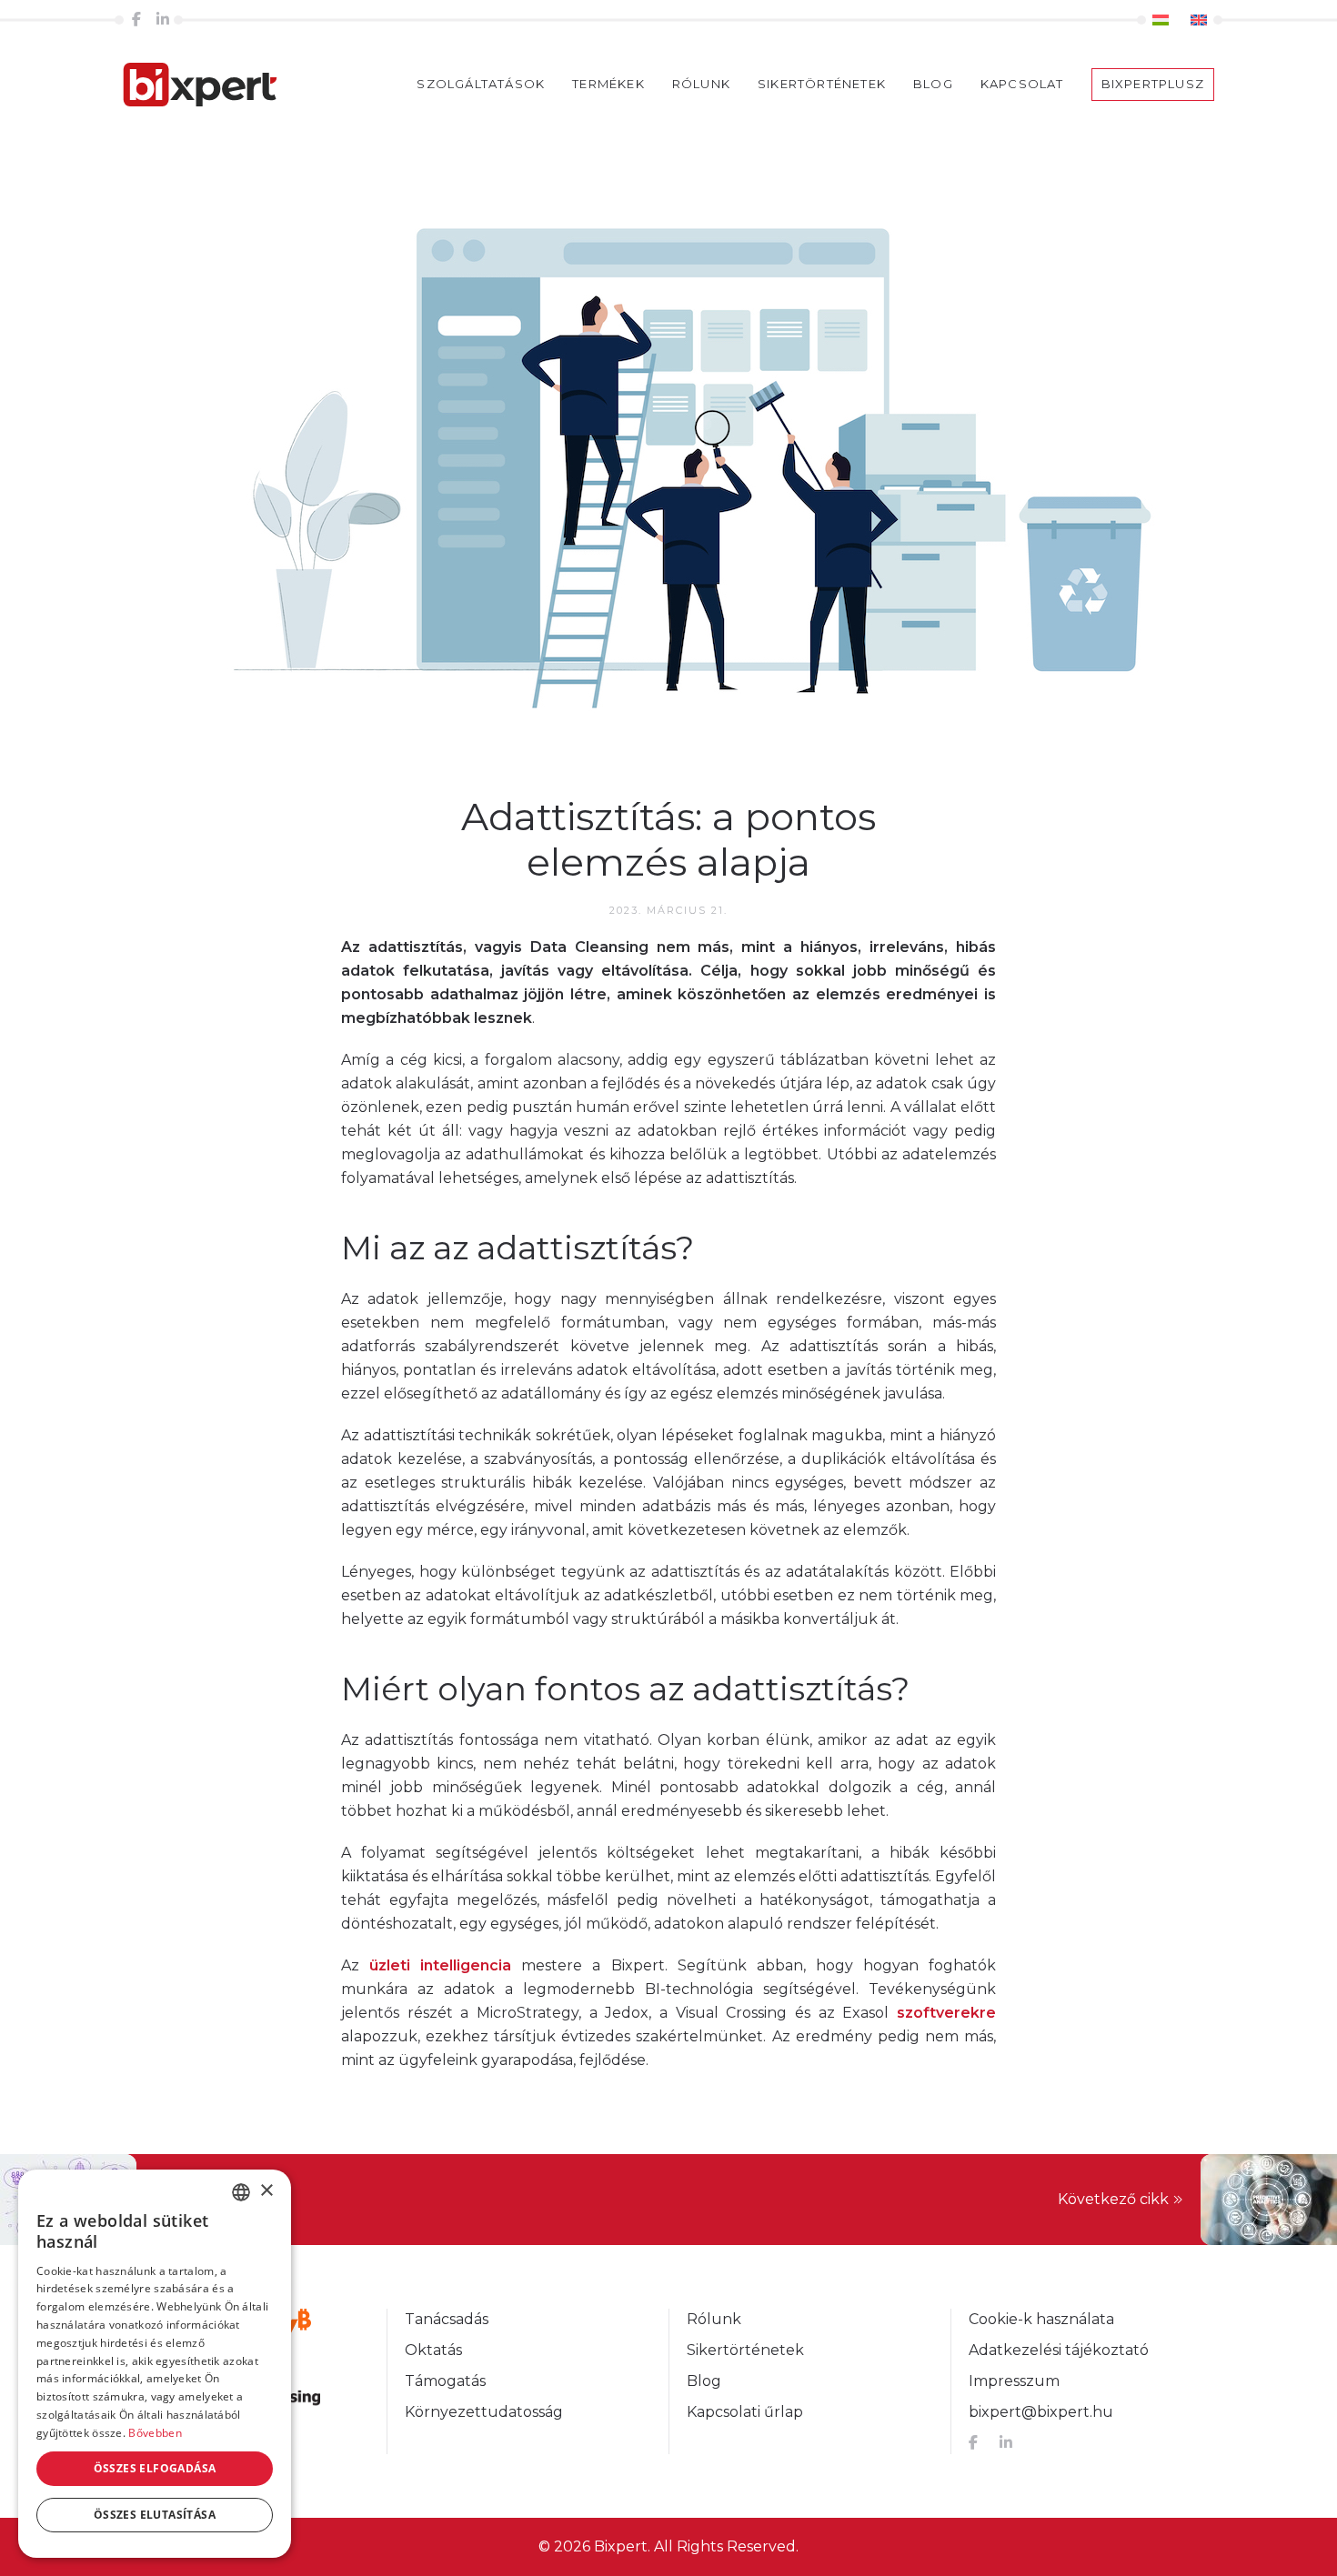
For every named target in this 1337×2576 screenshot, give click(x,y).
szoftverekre (946, 2013)
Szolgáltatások (481, 84)
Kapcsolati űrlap (745, 2412)
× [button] (266, 2191)
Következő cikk (1113, 2199)
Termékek (608, 84)
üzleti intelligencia (440, 1965)
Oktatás (433, 2350)
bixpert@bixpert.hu (1041, 2412)
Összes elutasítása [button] (155, 2515)
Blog (933, 84)
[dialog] (155, 2364)
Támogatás (445, 2381)
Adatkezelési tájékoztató (1059, 2350)
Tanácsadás (447, 2319)
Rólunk (701, 84)
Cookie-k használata (1041, 2319)
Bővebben (155, 2433)
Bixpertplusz (1153, 84)
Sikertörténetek (822, 84)
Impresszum (1014, 2381)
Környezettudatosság (484, 2412)
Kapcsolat (1022, 84)
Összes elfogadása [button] (155, 2468)
